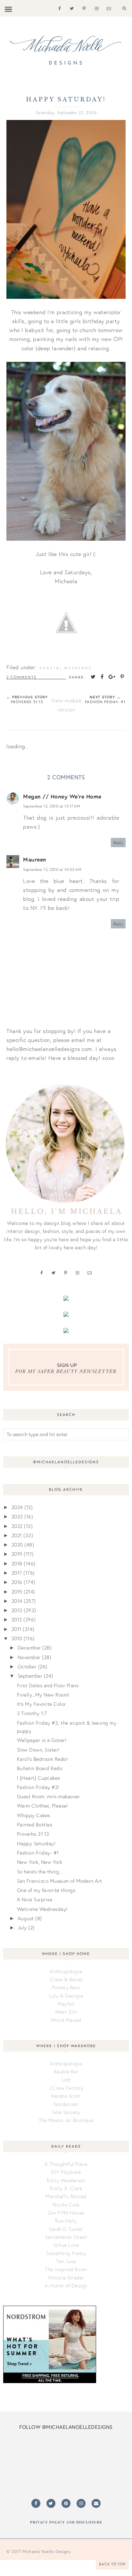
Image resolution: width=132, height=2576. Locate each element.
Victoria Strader (66, 2278)
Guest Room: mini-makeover (49, 1796)
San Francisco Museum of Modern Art (60, 1881)
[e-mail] (107, 8)
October (27, 1666)
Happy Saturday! (36, 1843)
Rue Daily (66, 2221)
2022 (17, 1526)
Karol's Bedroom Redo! (42, 1759)
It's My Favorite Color (41, 1704)
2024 (17, 1507)
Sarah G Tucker (66, 2229)
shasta (50, 668)
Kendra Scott (66, 2096)
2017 (17, 1573)
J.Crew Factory (66, 2088)
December (29, 1648)
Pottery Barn (66, 1987)
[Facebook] (58, 8)
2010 (17, 1638)
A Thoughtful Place (66, 2164)
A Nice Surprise (35, 1899)
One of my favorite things (46, 1890)
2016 (17, 1582)
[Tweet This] (93, 677)
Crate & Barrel (66, 1979)
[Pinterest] (83, 8)
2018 (17, 1563)
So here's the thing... (40, 1872)
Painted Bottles (35, 1825)
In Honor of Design (66, 2286)
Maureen (35, 859)
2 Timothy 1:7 (32, 1713)
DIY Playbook (66, 2172)
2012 (17, 1619)
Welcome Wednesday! (42, 1909)
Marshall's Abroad (66, 2196)
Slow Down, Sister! (38, 1750)
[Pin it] (122, 677)
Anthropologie (66, 1971)
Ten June (66, 2261)
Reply (118, 843)
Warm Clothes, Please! (43, 1806)
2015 (17, 1592)
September (30, 1676)
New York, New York (40, 1862)
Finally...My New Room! (43, 1695)
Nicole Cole (66, 2205)
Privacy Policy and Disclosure (66, 2522)
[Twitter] (71, 8)
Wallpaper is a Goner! (42, 1740)
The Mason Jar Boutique (66, 2120)
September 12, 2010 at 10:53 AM (52, 869)
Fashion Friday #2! (38, 1787)
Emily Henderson (66, 2180)
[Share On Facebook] (102, 677)
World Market (66, 2020)
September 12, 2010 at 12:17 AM (52, 806)
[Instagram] (95, 8)
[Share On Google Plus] (112, 677)
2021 (17, 1535)
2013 (17, 1610)
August (26, 1918)
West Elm (66, 2012)
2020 (17, 1545)
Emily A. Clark (66, 2188)
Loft (66, 2080)
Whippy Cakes (34, 1815)
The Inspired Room (66, 2269)
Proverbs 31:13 (33, 1834)
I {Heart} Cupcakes (39, 1778)
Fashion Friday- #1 (38, 1853)
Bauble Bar (66, 2071)
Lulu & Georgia (66, 1996)
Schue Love (66, 2245)
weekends (78, 668)
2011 (16, 1629)
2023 (17, 1516)
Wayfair (66, 2004)
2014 (17, 1601)
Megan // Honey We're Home (62, 796)
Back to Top (112, 2564)
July (22, 1928)
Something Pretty (66, 2253)
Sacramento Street (66, 2237)
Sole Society (66, 2112)
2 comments (22, 677)
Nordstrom (66, 2104)
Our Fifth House (66, 2213)
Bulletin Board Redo (40, 1768)
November (29, 1657)
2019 (17, 1554)
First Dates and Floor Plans (48, 1685)
